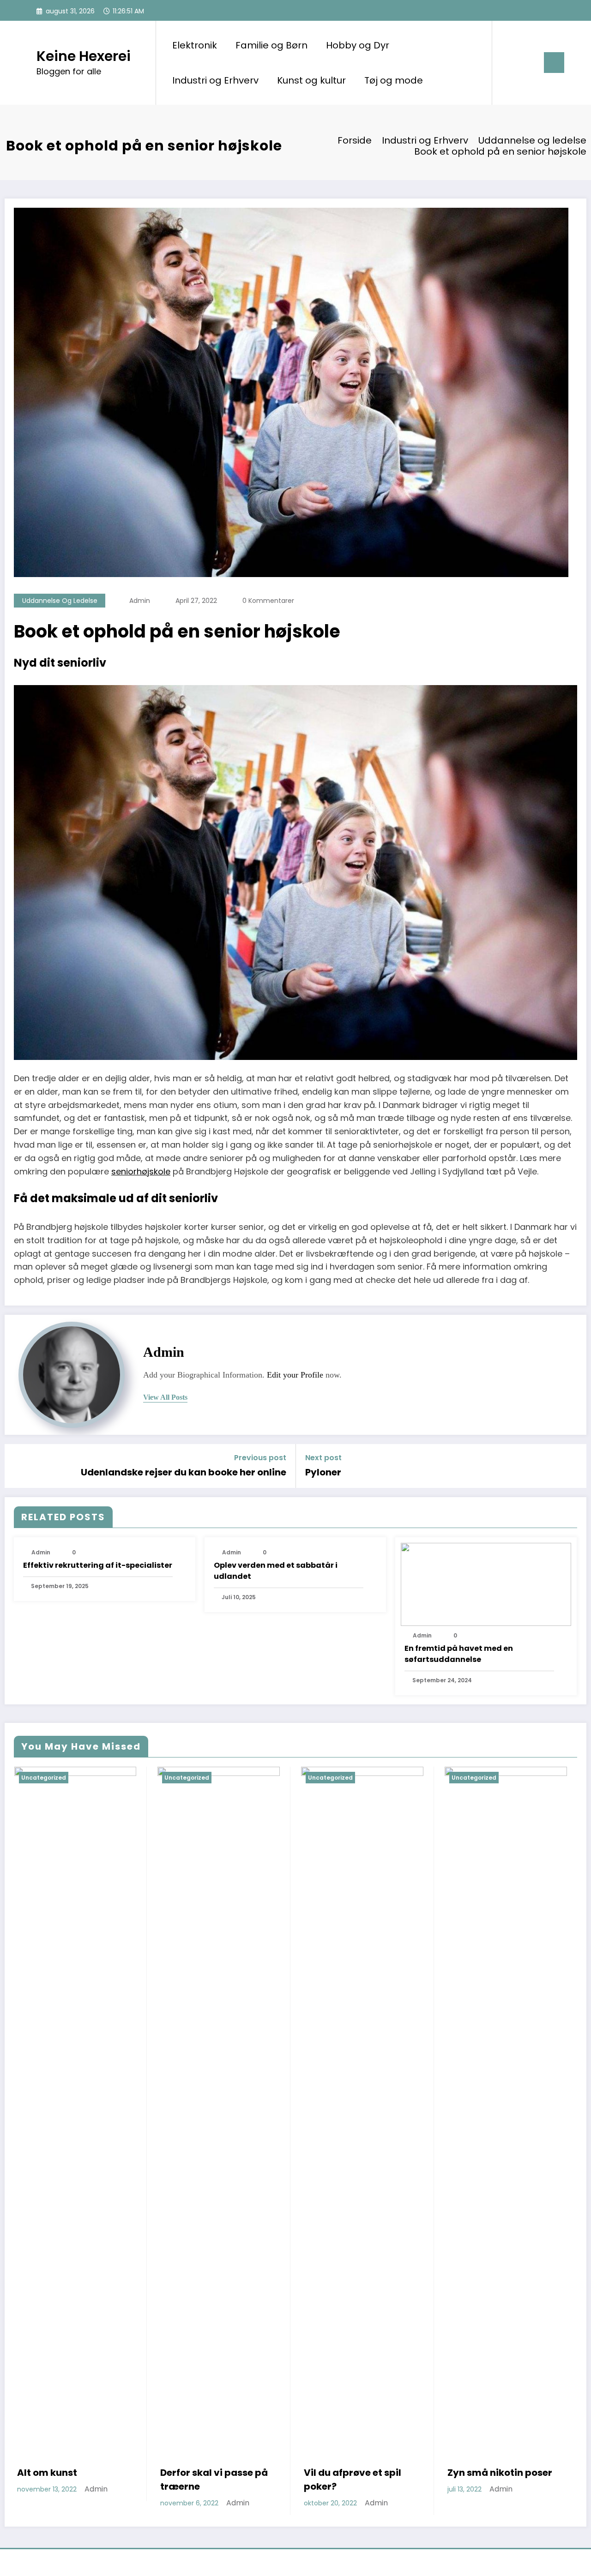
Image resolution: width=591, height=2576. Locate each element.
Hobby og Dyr (358, 45)
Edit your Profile (295, 1375)
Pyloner (323, 1472)
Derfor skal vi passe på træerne (70, 2480)
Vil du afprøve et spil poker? (209, 2480)
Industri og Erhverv (215, 80)
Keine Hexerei (84, 56)
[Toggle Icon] (554, 63)
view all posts (165, 1397)
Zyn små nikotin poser (356, 2473)
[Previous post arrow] (18, 1466)
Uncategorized (43, 1778)
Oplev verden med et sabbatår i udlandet (276, 1571)
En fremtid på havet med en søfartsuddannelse (459, 1654)
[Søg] (508, 63)
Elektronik (195, 45)
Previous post (260, 1458)
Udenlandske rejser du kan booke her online (184, 1472)
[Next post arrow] (573, 1466)
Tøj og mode (394, 80)
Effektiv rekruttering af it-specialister (98, 1565)
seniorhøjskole (141, 1171)
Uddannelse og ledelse (60, 601)
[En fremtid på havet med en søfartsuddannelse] (486, 1584)
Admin (140, 601)
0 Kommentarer (268, 601)
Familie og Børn (271, 45)
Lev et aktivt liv (483, 2473)
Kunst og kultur (311, 80)
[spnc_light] (525, 62)
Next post (323, 1458)
